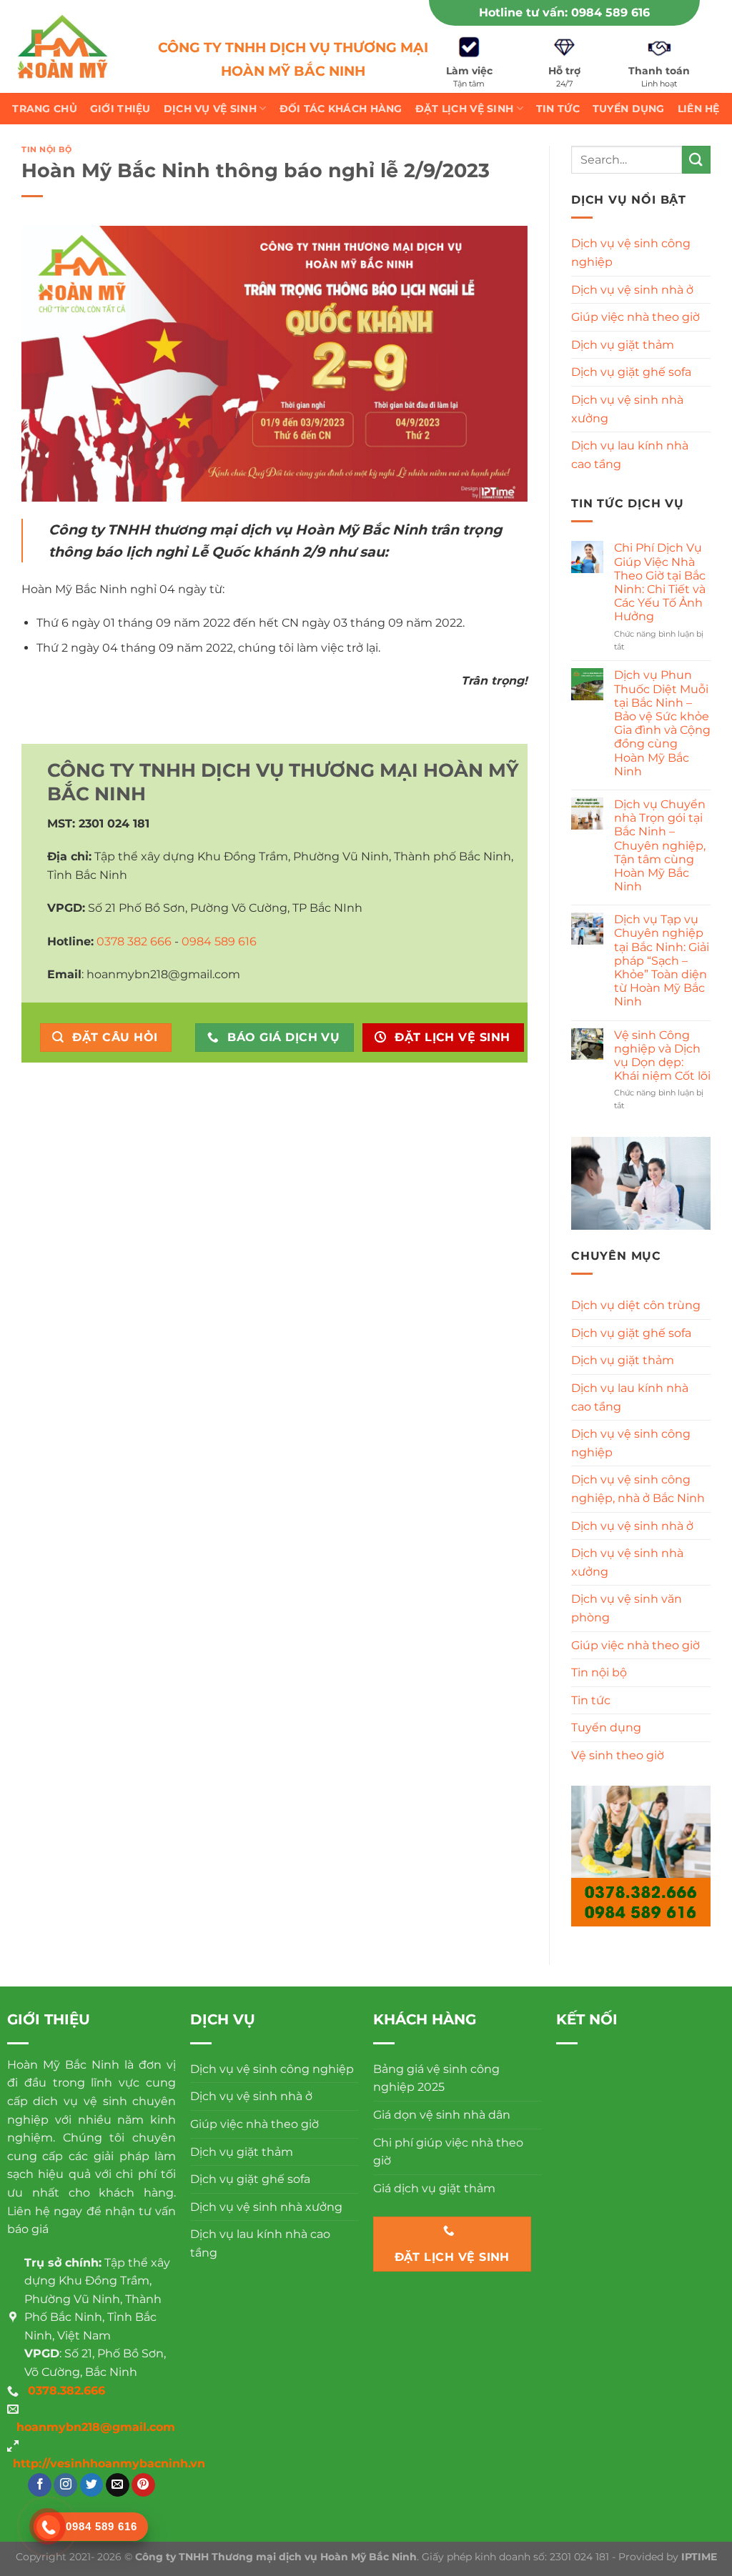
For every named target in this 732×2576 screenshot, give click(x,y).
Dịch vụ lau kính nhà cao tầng (630, 455)
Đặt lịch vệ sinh (465, 109)
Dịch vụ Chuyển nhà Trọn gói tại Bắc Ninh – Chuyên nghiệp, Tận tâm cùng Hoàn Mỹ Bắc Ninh (660, 845)
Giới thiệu (120, 109)
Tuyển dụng (629, 109)
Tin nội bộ (47, 149)
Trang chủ (45, 109)
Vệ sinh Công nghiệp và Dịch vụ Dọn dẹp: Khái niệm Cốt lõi (662, 1056)
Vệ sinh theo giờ (618, 1755)
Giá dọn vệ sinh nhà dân (442, 2115)
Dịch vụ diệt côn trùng (636, 1305)
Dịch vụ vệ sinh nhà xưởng (627, 409)
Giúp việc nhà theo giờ (635, 317)
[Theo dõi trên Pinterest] (143, 2485)
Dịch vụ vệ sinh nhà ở (632, 290)
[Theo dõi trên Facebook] (40, 2485)
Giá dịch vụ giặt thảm (434, 2188)
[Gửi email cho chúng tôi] (118, 2485)
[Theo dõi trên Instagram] (65, 2485)
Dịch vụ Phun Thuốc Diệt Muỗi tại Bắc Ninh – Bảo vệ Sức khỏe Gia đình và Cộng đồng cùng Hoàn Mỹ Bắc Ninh (662, 723)
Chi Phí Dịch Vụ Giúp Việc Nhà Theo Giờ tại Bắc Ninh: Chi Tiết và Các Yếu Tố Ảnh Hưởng (660, 582)
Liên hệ (699, 109)
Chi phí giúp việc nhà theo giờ (448, 2152)
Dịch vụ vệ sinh (210, 109)
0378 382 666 (134, 941)
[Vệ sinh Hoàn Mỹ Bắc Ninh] (63, 47)
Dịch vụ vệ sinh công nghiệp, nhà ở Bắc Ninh (638, 1489)
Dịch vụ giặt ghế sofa (631, 372)
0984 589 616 (610, 13)
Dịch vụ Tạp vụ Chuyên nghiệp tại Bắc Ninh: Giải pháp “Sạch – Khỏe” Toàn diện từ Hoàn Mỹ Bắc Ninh (662, 960)
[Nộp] (696, 160)
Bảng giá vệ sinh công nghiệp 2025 (436, 2078)
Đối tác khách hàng (341, 109)
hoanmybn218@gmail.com (96, 2427)
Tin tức (558, 109)
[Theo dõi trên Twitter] (92, 2485)
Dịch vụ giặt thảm (623, 345)
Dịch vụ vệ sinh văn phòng (627, 1608)
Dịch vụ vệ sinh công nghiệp (631, 253)
